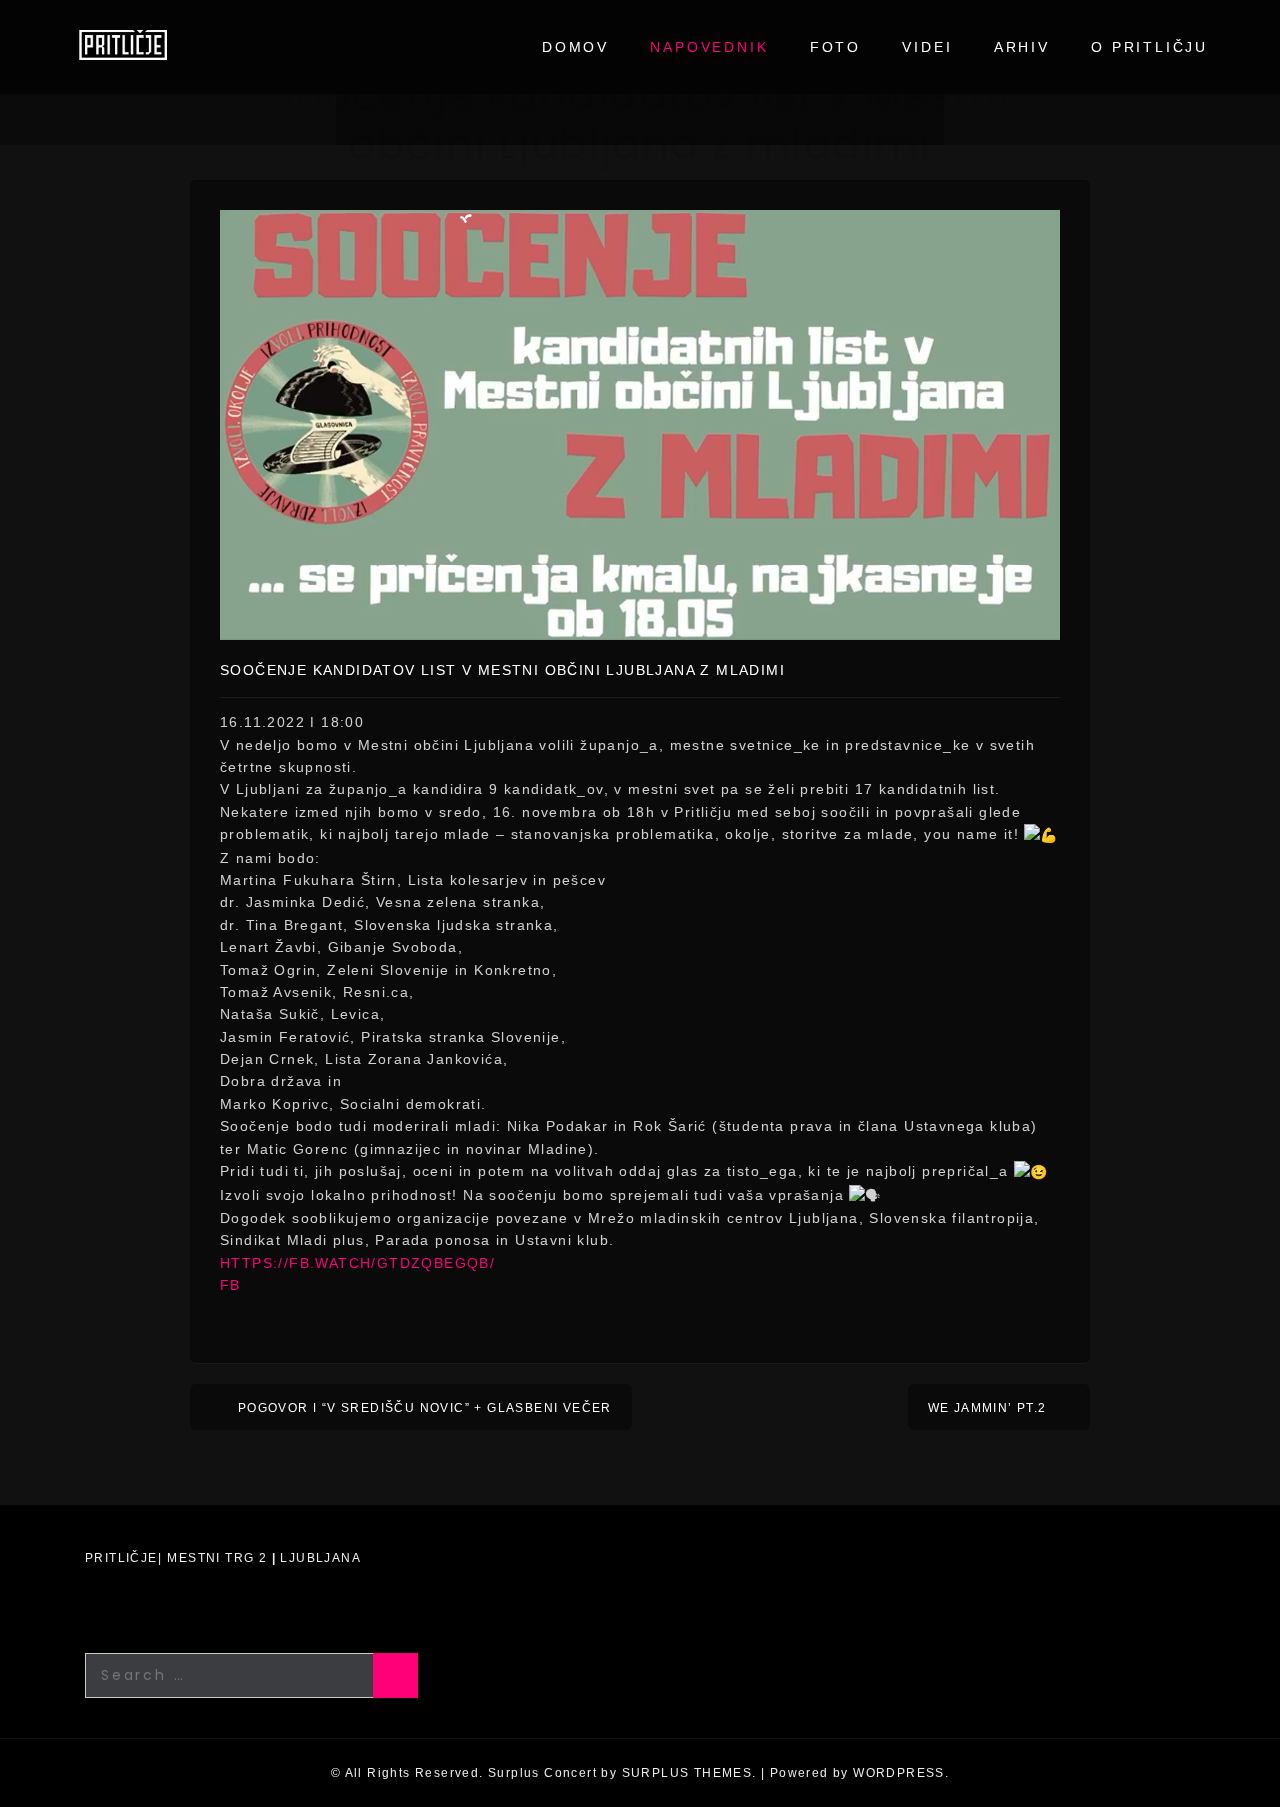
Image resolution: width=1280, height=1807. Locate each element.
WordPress (899, 1773)
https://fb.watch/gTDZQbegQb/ (357, 1263)
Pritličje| (123, 1558)
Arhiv (1022, 47)
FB (230, 1285)
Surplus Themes (687, 1773)
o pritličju (1149, 47)
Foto (835, 47)
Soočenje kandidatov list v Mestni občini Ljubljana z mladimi (502, 670)
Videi (927, 47)
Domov (575, 47)
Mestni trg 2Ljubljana (264, 1558)
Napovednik (709, 47)
